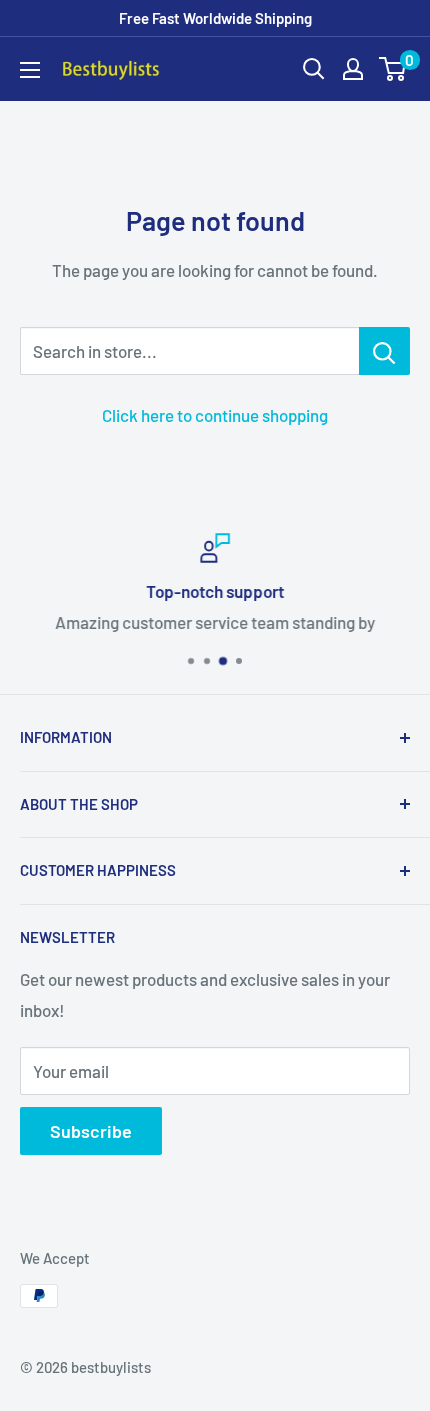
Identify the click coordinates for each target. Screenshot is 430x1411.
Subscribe (91, 1131)
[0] (393, 69)
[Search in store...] (384, 351)
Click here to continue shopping (215, 415)
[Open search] (314, 69)
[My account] (353, 69)
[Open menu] (30, 70)
